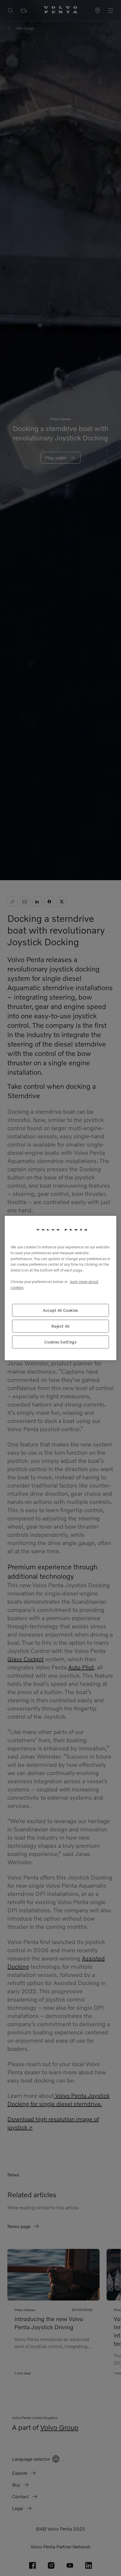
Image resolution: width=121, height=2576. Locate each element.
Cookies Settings (60, 1342)
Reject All (60, 1326)
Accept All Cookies (60, 1310)
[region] (60, 1288)
